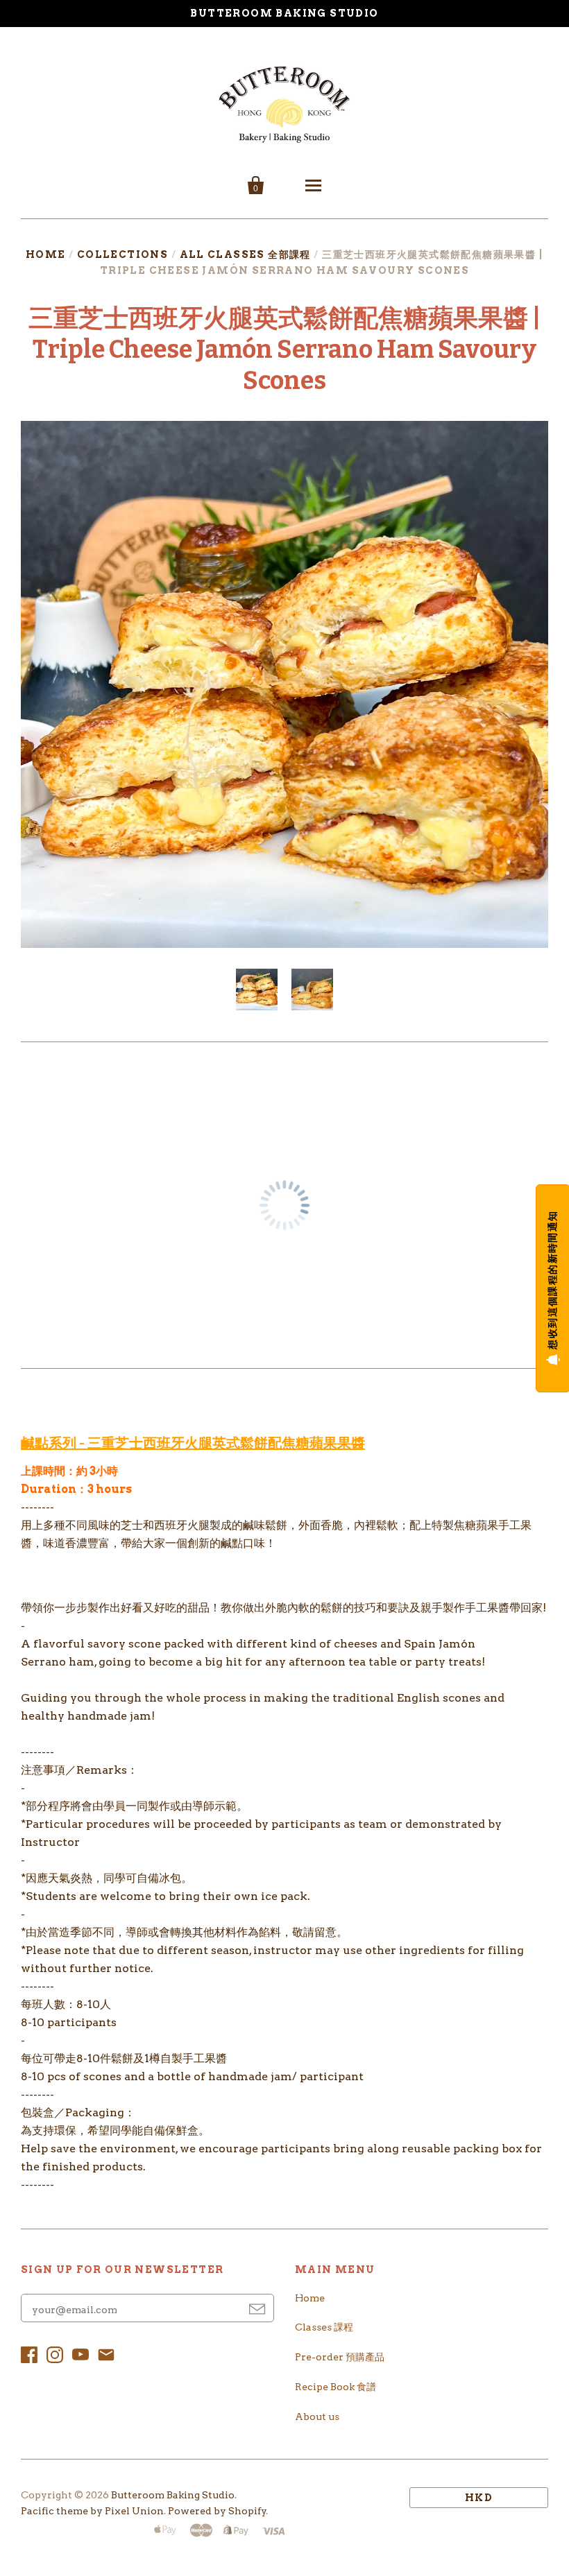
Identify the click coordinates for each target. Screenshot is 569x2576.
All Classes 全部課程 (245, 254)
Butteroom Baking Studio (173, 2495)
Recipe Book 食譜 (336, 2387)
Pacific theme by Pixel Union (92, 2511)
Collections (122, 254)
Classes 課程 (324, 2327)
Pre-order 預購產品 (340, 2357)
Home (46, 254)
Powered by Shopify (217, 2511)
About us (317, 2417)
